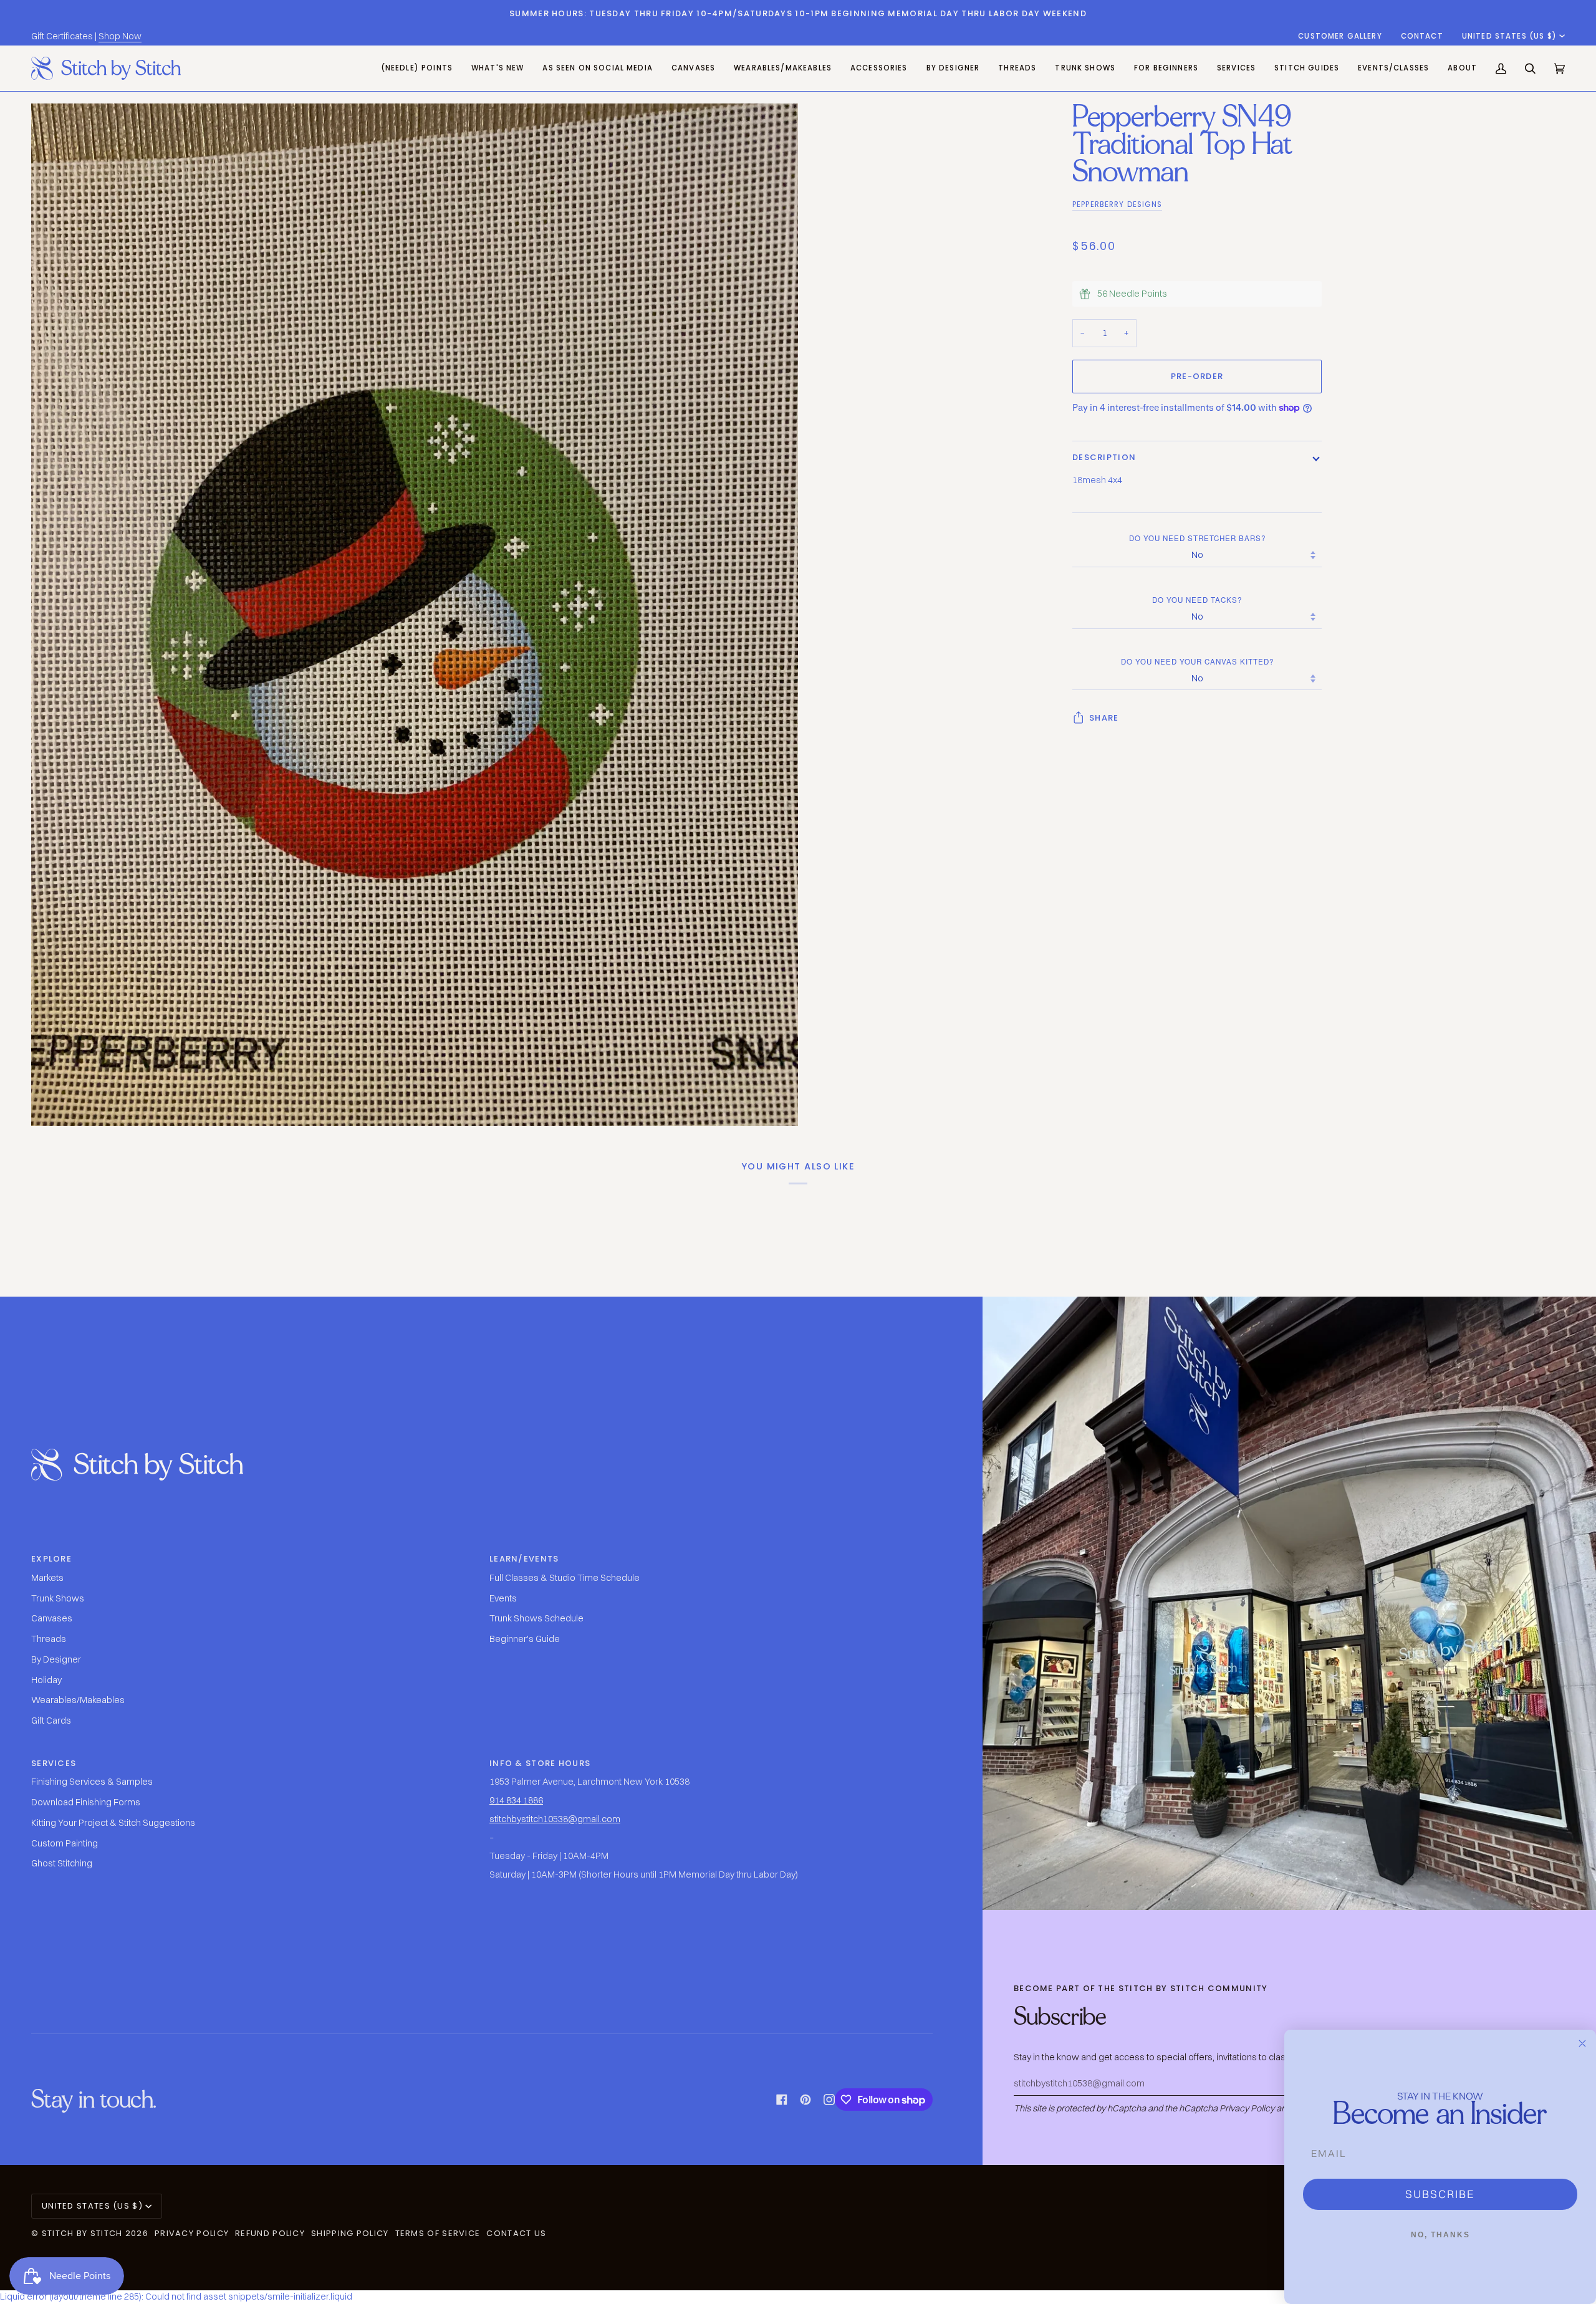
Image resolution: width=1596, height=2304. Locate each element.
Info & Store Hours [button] (540, 1763)
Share (1104, 718)
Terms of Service (438, 2233)
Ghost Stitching (62, 1863)
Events (503, 1598)
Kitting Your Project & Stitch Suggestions (113, 1823)
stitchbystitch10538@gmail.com (555, 1819)
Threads (49, 1639)
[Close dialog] (1582, 2043)
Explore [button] (51, 1559)
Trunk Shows (58, 1598)
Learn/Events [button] (524, 1559)
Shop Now (120, 36)
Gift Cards (51, 1721)
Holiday (46, 1680)
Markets (47, 1578)
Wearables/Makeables (78, 1700)
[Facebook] (782, 2100)
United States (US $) (1509, 36)
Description (1104, 457)
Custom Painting (65, 1843)
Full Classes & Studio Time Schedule (565, 1578)
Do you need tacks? (1197, 600)
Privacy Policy (1247, 2108)
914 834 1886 (516, 1800)
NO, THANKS (1440, 2235)
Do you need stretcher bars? (1197, 538)
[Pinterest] (805, 2100)
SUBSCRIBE (1440, 2194)
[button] (693, 68)
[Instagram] (829, 2100)
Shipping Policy (350, 2233)
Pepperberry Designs (1117, 204)
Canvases (52, 1618)
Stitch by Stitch (82, 2233)
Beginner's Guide (525, 1639)
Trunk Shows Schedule (536, 1618)
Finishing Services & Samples (92, 1782)
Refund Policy (270, 2233)
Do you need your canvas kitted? (1197, 661)
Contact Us (516, 2233)
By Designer (56, 1659)
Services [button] (54, 1763)
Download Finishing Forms (86, 1802)
